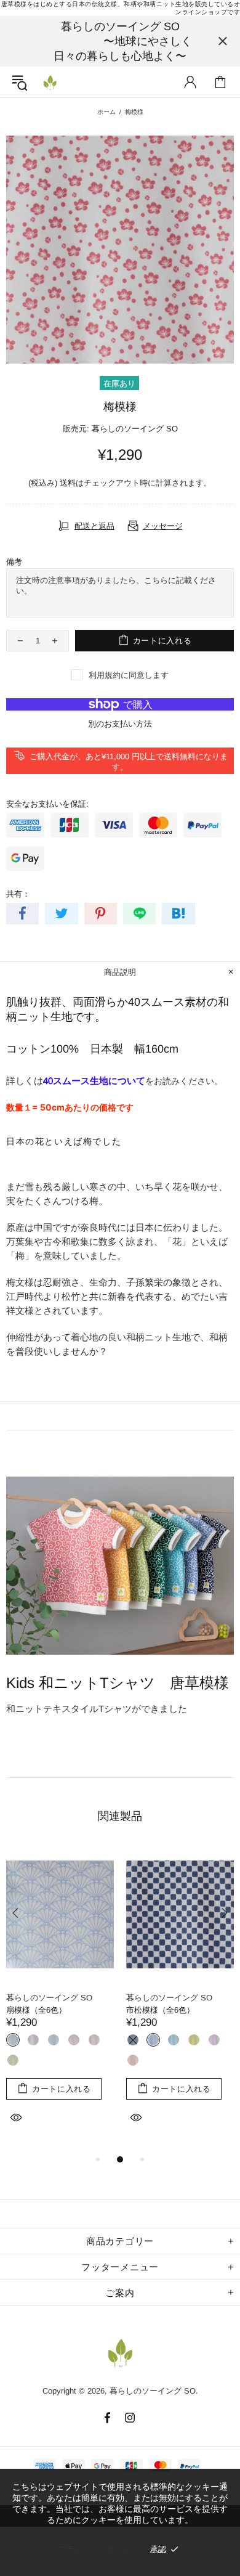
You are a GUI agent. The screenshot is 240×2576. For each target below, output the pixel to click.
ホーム (106, 112)
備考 (14, 562)
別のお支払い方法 (120, 724)
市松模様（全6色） (160, 2010)
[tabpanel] (60, 1999)
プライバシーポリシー (98, 2549)
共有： (18, 894)
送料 (68, 483)
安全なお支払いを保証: (47, 804)
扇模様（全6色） (36, 2010)
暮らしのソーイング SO (50, 82)
